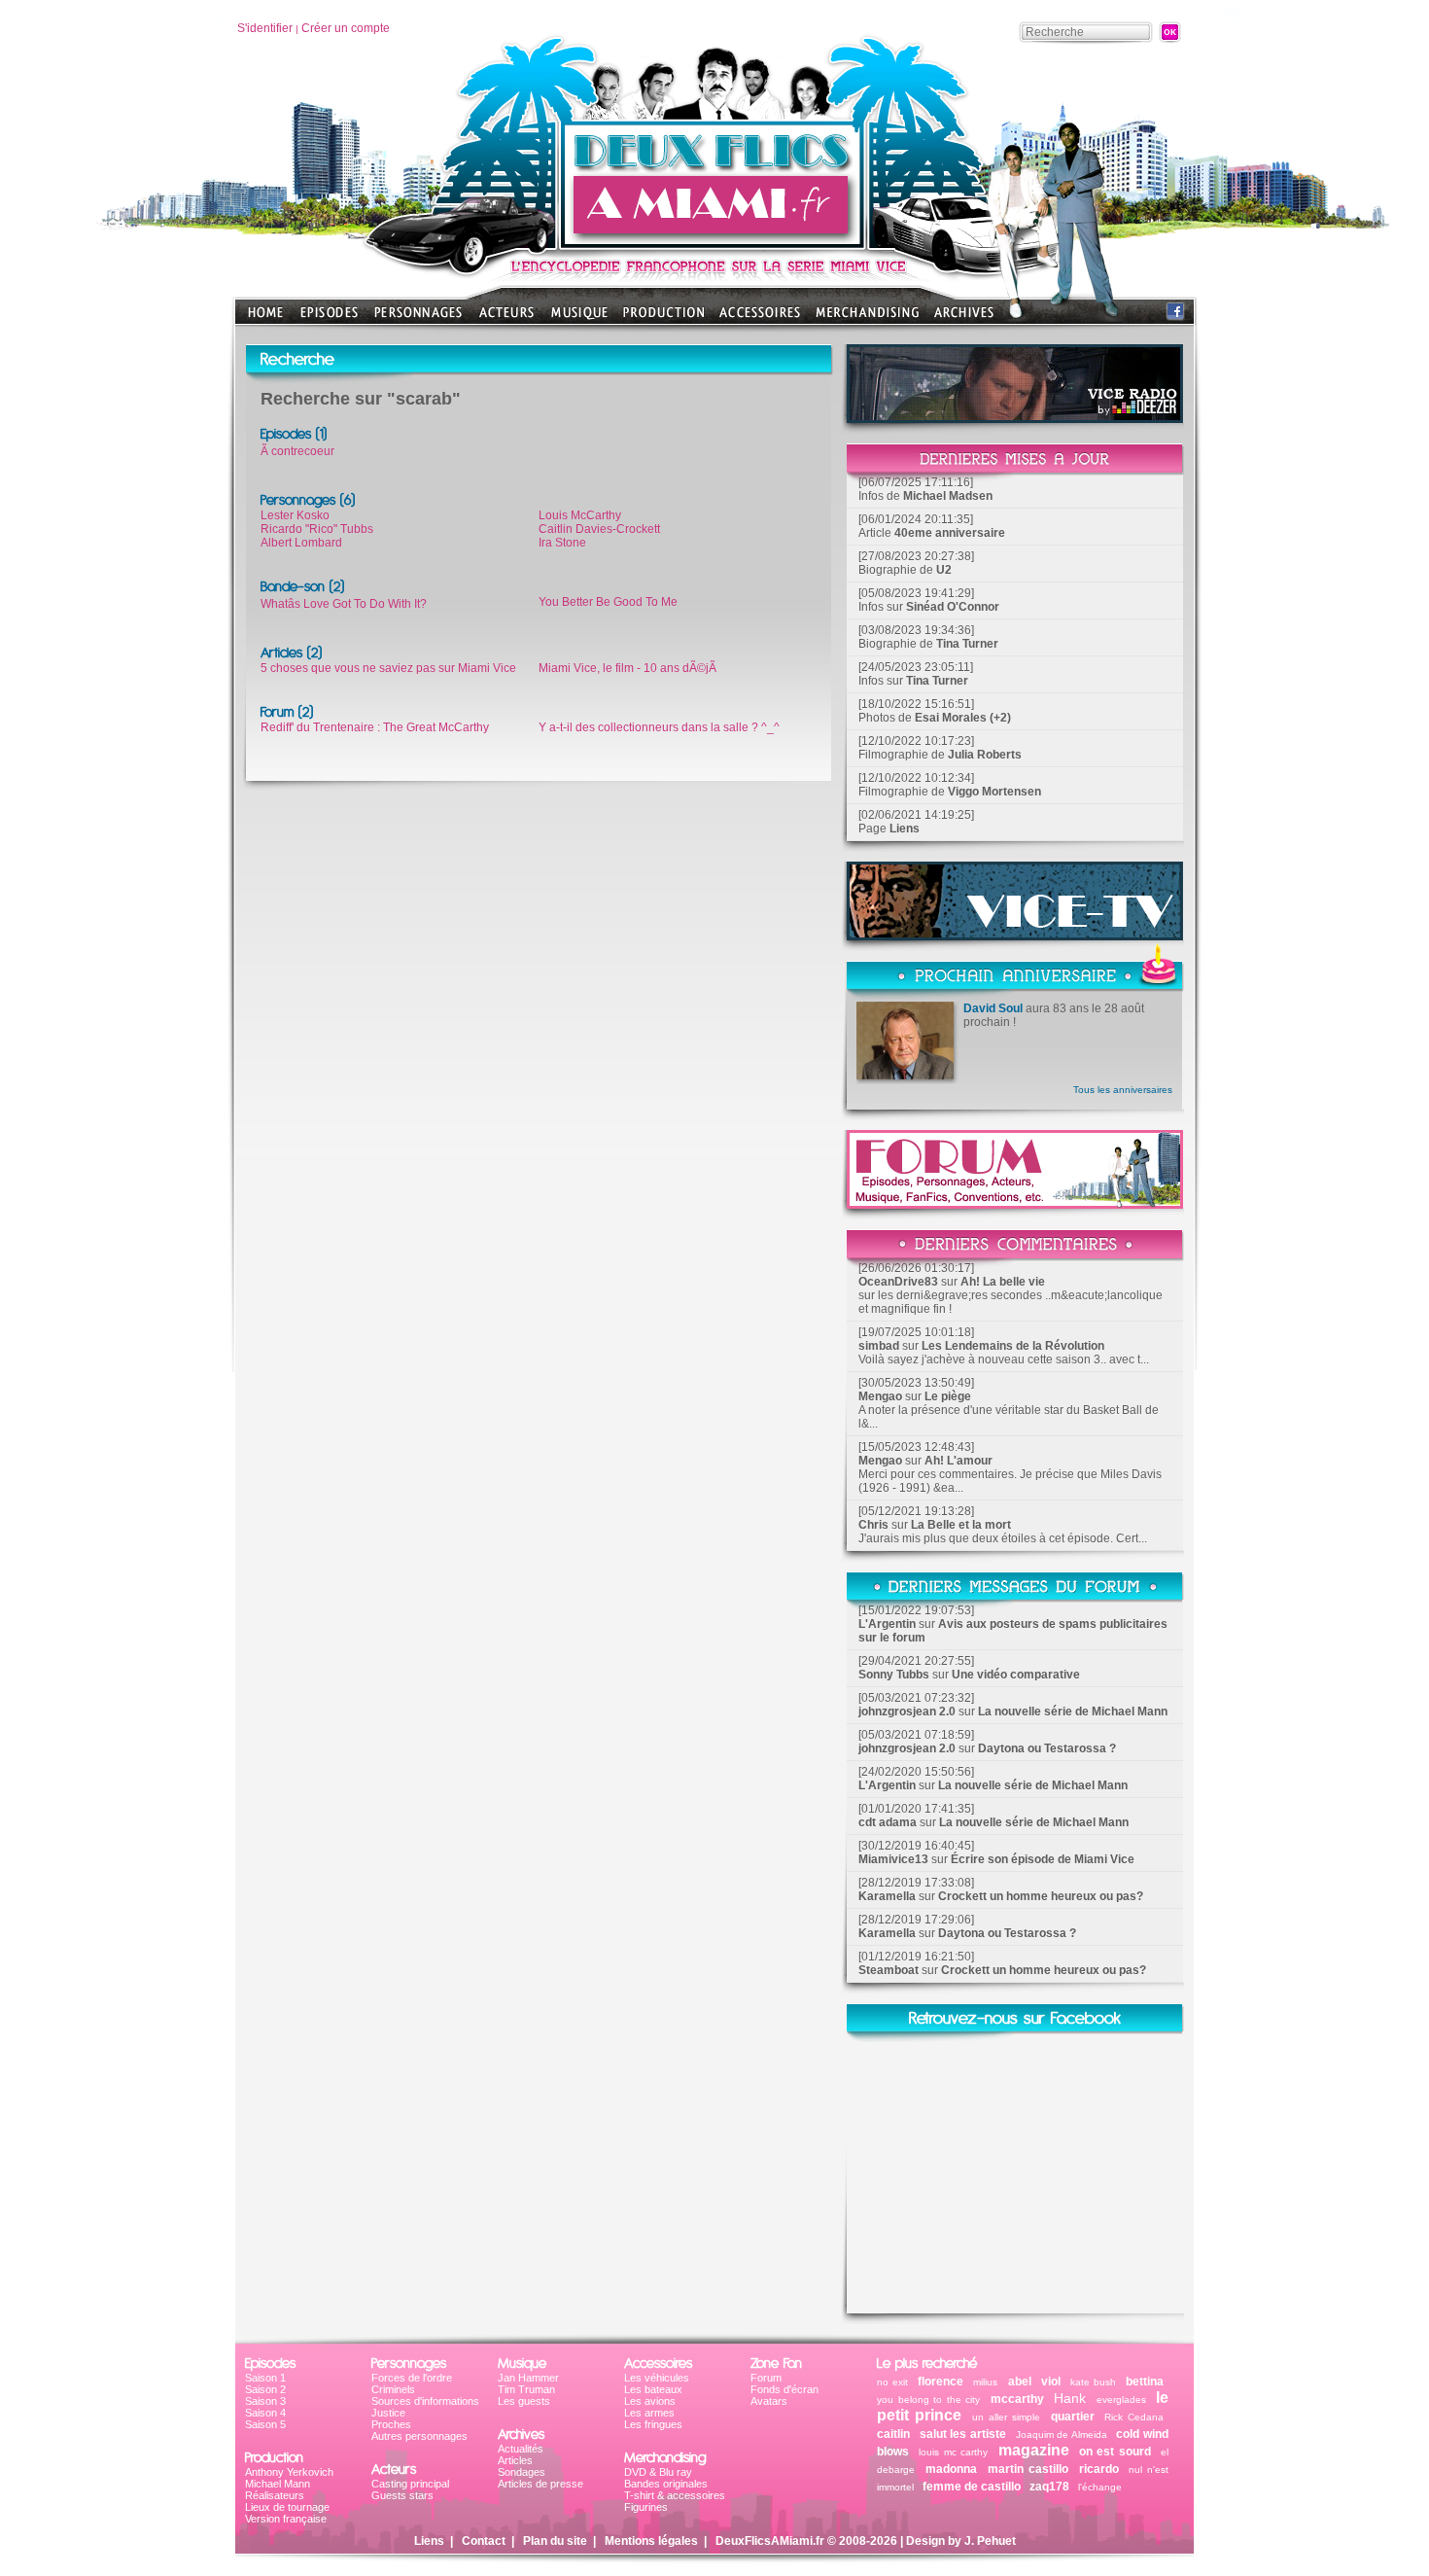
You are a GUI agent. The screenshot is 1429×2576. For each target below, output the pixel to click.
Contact (484, 2541)
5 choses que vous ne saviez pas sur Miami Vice (388, 668)
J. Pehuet (990, 2541)
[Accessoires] (760, 318)
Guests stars (402, 2495)
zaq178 (1049, 2487)
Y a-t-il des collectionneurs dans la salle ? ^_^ (659, 727)
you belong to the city (928, 2400)
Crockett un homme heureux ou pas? (1041, 1896)
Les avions (650, 2401)
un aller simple (1006, 2417)
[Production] (663, 318)
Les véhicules (657, 2378)
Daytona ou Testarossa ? (1047, 1748)
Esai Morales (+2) (963, 718)
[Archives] (964, 318)
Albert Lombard (301, 543)
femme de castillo (972, 2487)
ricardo (1101, 2469)
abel (1020, 2382)
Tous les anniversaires (1123, 1090)
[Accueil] (714, 244)
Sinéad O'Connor (953, 607)
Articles (515, 2460)
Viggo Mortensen (994, 792)
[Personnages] (418, 318)
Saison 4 (265, 2413)
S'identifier (265, 28)
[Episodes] (329, 318)
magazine (1034, 2450)
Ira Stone (562, 543)
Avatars (769, 2401)
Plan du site (555, 2541)
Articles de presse (540, 2484)
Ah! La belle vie (1003, 1282)
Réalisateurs (275, 2495)
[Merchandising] (867, 318)
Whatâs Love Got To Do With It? (344, 604)
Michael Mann (278, 2484)
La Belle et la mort (961, 1525)
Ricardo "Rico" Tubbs (317, 529)
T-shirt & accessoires (675, 2495)
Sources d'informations (425, 2401)
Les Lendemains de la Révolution (1013, 1346)
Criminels (393, 2389)
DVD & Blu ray (658, 2472)
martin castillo (1028, 2469)
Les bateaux (653, 2389)
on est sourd (1115, 2452)
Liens (905, 829)
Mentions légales (651, 2541)
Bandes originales (666, 2484)
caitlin (893, 2434)
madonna (951, 2469)
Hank (1070, 2398)
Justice (388, 2413)
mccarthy (1017, 2399)
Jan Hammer (528, 2378)
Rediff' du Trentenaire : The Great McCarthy (375, 727)
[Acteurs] (506, 318)
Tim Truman (526, 2389)
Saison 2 (265, 2389)
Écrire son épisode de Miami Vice (1043, 1859)
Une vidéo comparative (1016, 1675)
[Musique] (579, 318)
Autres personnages (419, 2436)
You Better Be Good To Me (608, 602)
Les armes (649, 2413)
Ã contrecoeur (297, 451)
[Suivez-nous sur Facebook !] (1175, 316)
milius (985, 2382)
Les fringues (653, 2424)
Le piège (948, 1396)
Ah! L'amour (958, 1461)
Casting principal (410, 2484)
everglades (1121, 2400)
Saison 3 (265, 2401)
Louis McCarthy (580, 515)
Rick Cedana (1134, 2417)
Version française (286, 2519)
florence (941, 2382)
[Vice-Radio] (1015, 418)
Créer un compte (346, 28)
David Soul (993, 1008)
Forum (766, 2378)
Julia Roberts (985, 755)
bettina (1145, 2382)
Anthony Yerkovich (289, 2472)
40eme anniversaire (950, 533)
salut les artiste (963, 2434)
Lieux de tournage (287, 2507)
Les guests (524, 2401)
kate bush (1093, 2382)
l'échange (1100, 2487)
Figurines (646, 2507)
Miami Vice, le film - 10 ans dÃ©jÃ (629, 668)
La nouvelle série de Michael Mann (1073, 1711)
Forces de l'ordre (412, 2378)
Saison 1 (265, 2378)
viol (1051, 2382)
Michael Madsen (948, 496)
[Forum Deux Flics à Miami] (1015, 1203)
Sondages (522, 2472)
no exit (892, 2382)
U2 (944, 570)
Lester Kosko (295, 515)
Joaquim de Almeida (1062, 2435)
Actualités (521, 2449)
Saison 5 (265, 2424)
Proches (391, 2424)
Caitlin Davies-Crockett (599, 529)
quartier (1075, 2417)
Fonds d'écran (784, 2389)
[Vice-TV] (1015, 935)
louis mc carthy (953, 2452)
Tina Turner (967, 644)
